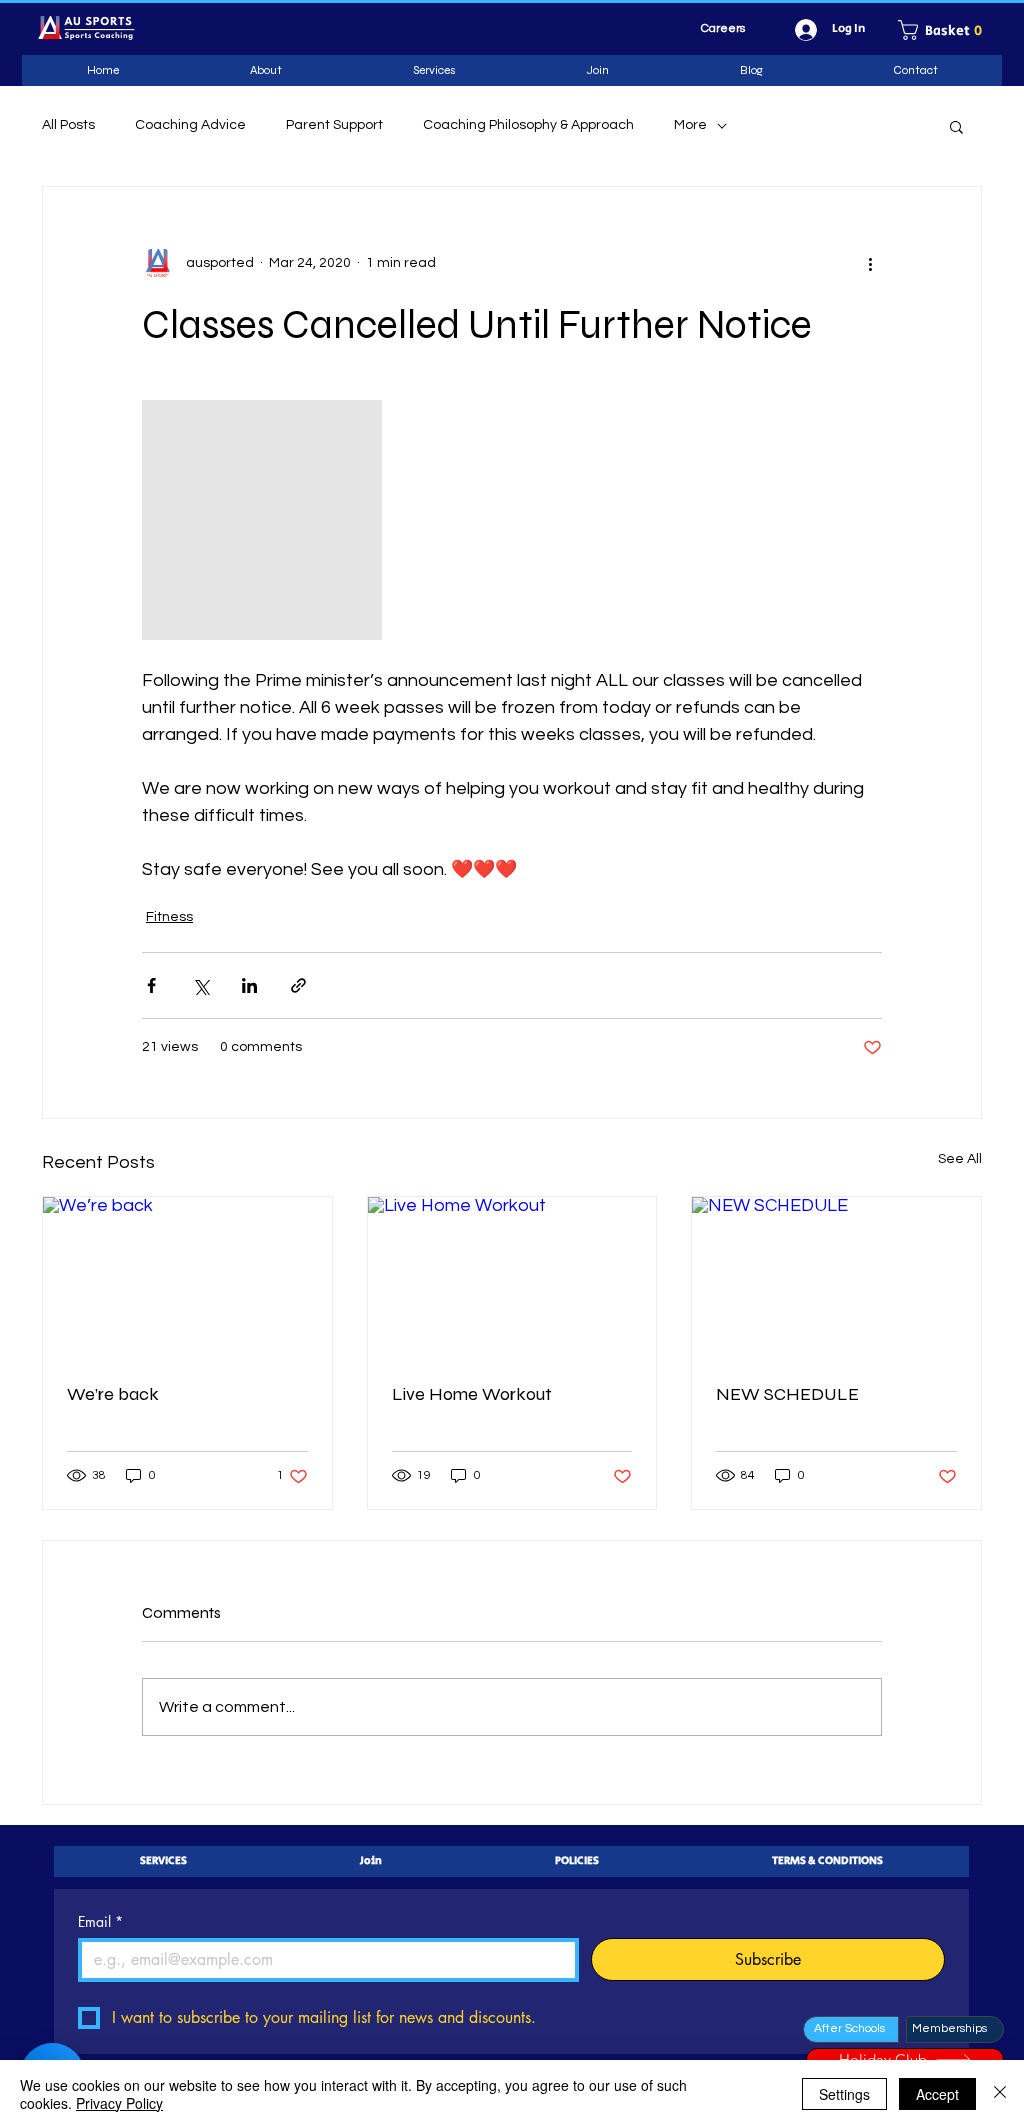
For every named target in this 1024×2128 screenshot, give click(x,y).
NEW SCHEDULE (787, 1394)
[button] (947, 30)
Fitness (169, 917)
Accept (937, 2094)
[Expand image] (262, 520)
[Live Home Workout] (512, 1278)
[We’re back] (187, 1278)
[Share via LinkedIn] (249, 985)
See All (960, 1159)
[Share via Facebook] (151, 985)
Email (100, 1921)
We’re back (113, 1394)
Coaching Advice (190, 125)
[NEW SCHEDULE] (836, 1278)
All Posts (68, 125)
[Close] (1000, 2094)
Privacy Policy (119, 2103)
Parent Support (334, 125)
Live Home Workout (472, 1394)
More (690, 125)
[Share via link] (298, 985)
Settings (844, 2094)
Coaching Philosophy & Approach (528, 125)
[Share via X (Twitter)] (200, 985)
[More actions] (870, 263)
